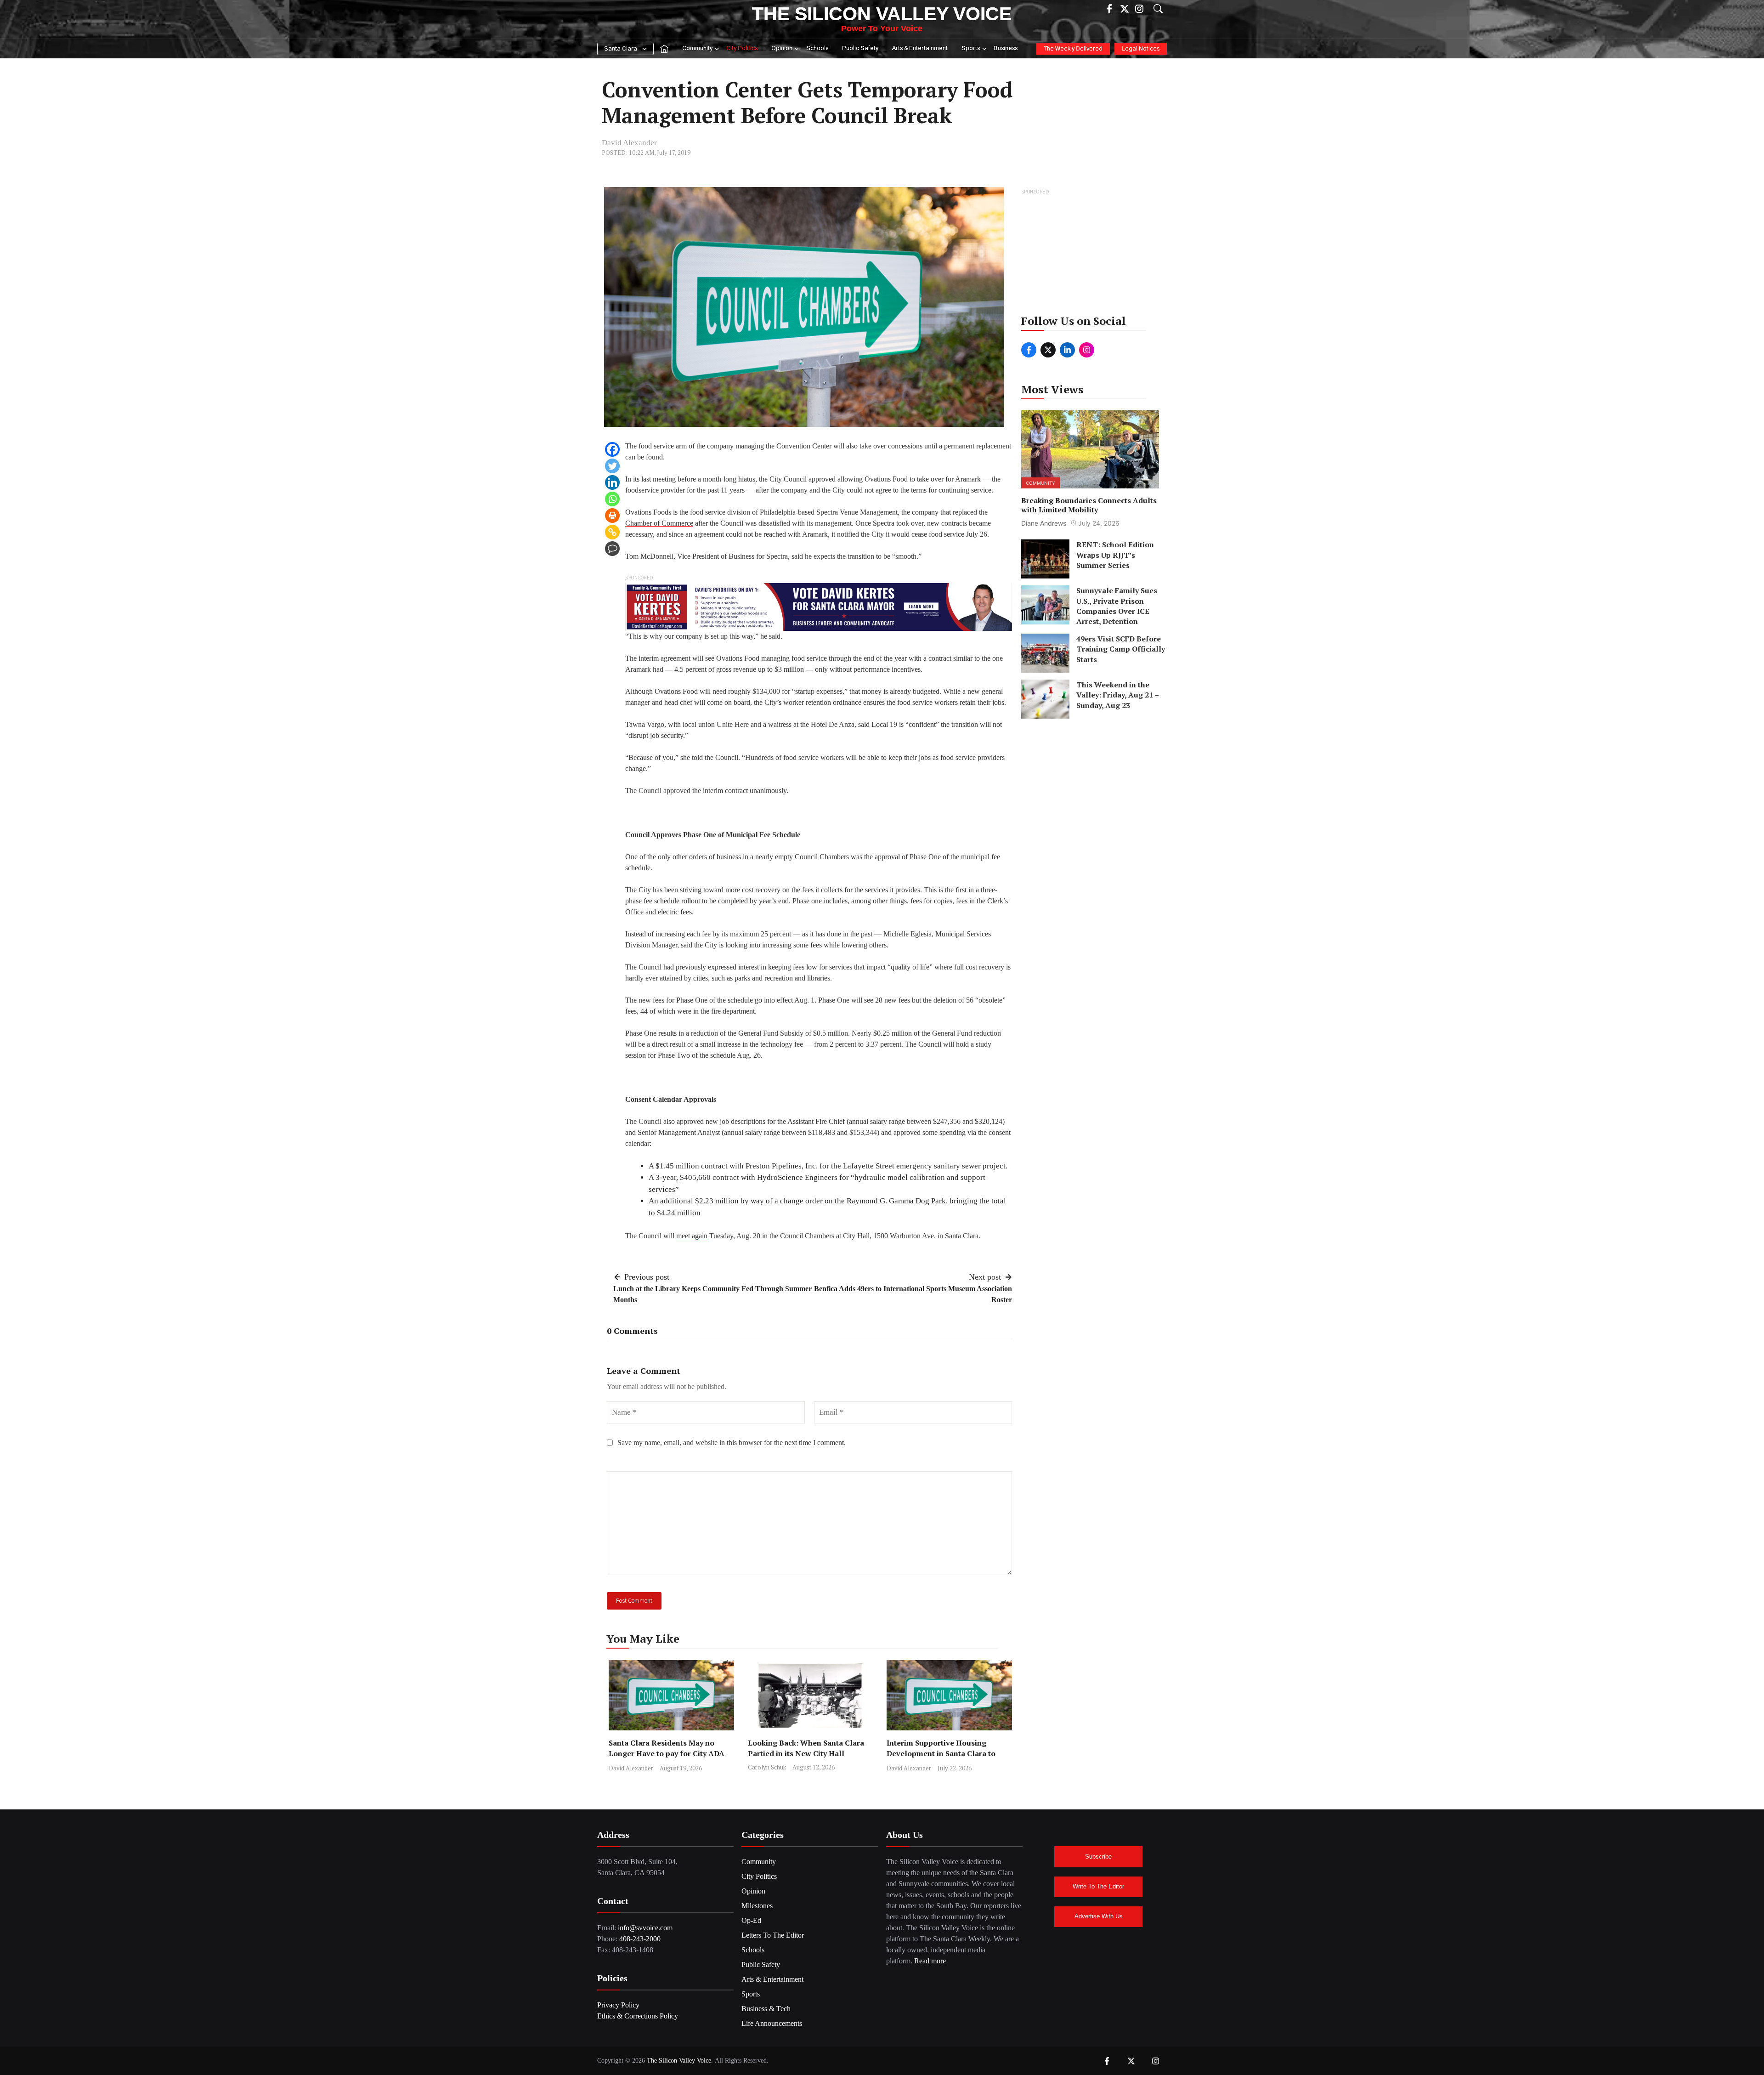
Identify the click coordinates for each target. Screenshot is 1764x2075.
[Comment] (612, 549)
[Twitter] (612, 466)
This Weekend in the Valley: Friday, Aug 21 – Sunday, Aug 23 (1117, 695)
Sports (971, 48)
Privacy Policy (618, 2005)
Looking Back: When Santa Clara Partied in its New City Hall (806, 1748)
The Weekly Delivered (1073, 49)
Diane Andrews (1044, 523)
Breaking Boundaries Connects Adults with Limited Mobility (1089, 505)
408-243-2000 (640, 1939)
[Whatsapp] (612, 499)
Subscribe (1098, 1857)
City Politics (742, 48)
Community (697, 48)
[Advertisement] (1091, 255)
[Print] (612, 516)
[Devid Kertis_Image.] (819, 606)
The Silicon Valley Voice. (680, 2061)
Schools (817, 48)
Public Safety (860, 48)
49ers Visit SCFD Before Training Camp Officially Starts (1121, 649)
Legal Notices (1141, 49)
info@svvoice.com (645, 1928)
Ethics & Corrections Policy (638, 2016)
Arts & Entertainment (920, 48)
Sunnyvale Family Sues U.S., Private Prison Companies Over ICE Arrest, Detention (1117, 606)
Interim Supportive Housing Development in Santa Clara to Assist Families (941, 1753)
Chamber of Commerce (659, 523)
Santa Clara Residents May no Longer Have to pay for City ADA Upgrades (667, 1753)
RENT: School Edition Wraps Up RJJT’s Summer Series (1115, 555)
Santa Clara (621, 49)
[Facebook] (612, 449)
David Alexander (629, 143)
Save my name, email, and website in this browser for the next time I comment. (732, 1443)
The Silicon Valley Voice (882, 14)
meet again (692, 1236)
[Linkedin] (612, 482)
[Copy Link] (612, 532)
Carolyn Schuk (767, 1767)
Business (1006, 48)
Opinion (782, 48)
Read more (930, 1961)
